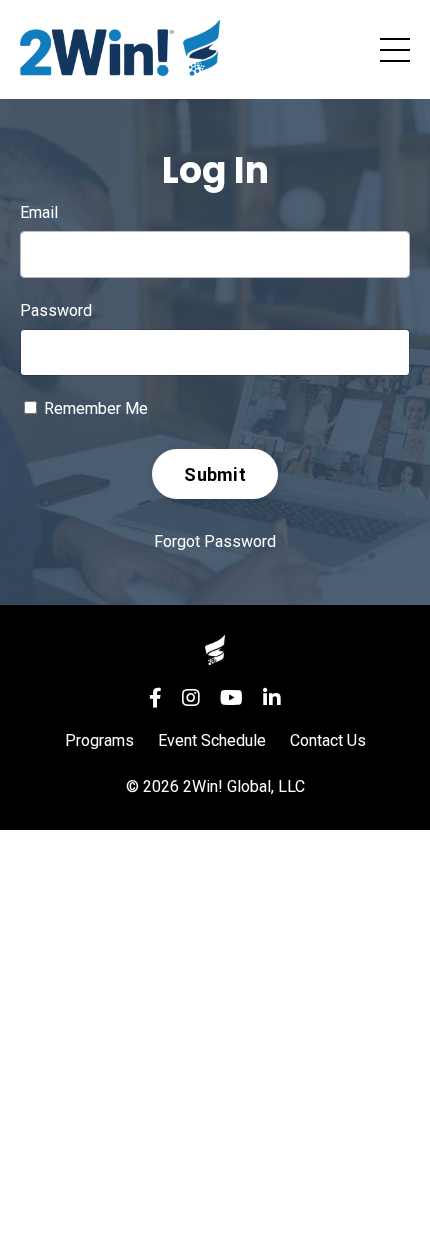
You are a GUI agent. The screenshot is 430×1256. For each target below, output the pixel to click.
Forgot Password (215, 541)
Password (56, 310)
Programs (99, 740)
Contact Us (328, 740)
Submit (215, 474)
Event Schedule (212, 740)
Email (39, 212)
